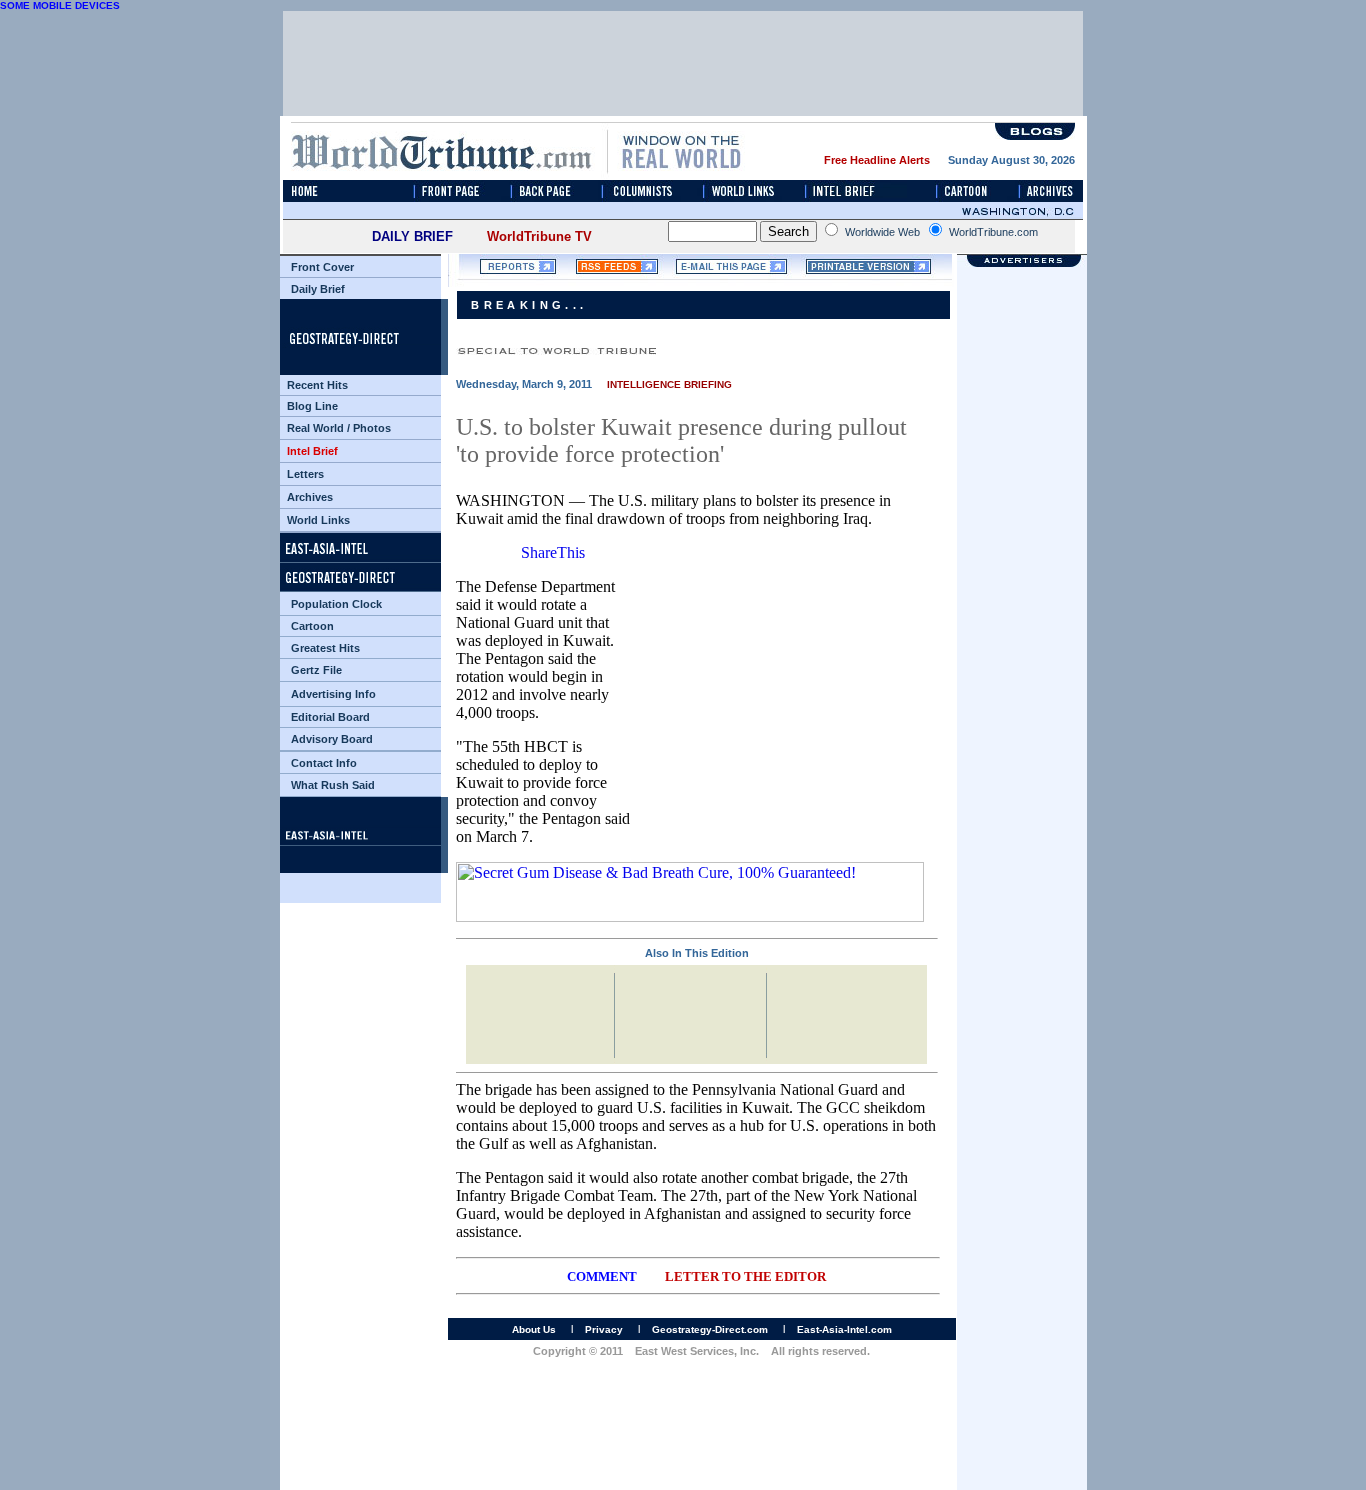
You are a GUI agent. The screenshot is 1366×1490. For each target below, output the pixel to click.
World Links (318, 520)
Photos (372, 428)
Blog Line (312, 406)
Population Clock (336, 604)
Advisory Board (332, 739)
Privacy (604, 1329)
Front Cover (322, 267)
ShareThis (553, 552)
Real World (315, 428)
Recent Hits (317, 385)
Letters (305, 474)
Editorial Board (330, 717)
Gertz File (316, 670)
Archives (310, 497)
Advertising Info (333, 694)
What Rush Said (333, 785)
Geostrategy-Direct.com (710, 1329)
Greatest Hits (325, 648)
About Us (534, 1329)
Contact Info (324, 763)
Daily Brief (318, 289)
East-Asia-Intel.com (844, 1329)
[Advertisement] (1022, 1190)
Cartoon (312, 626)
